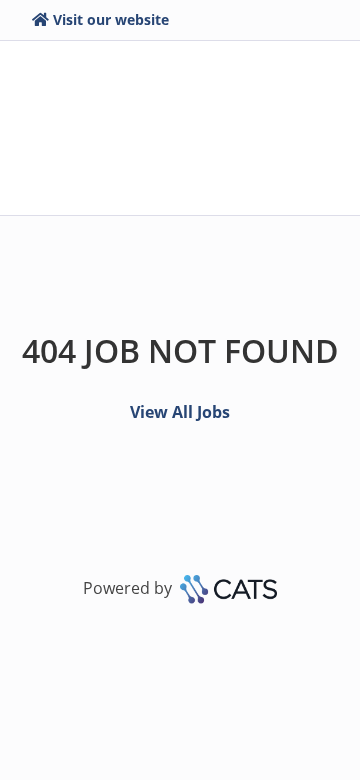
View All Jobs (180, 412)
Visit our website (111, 19)
